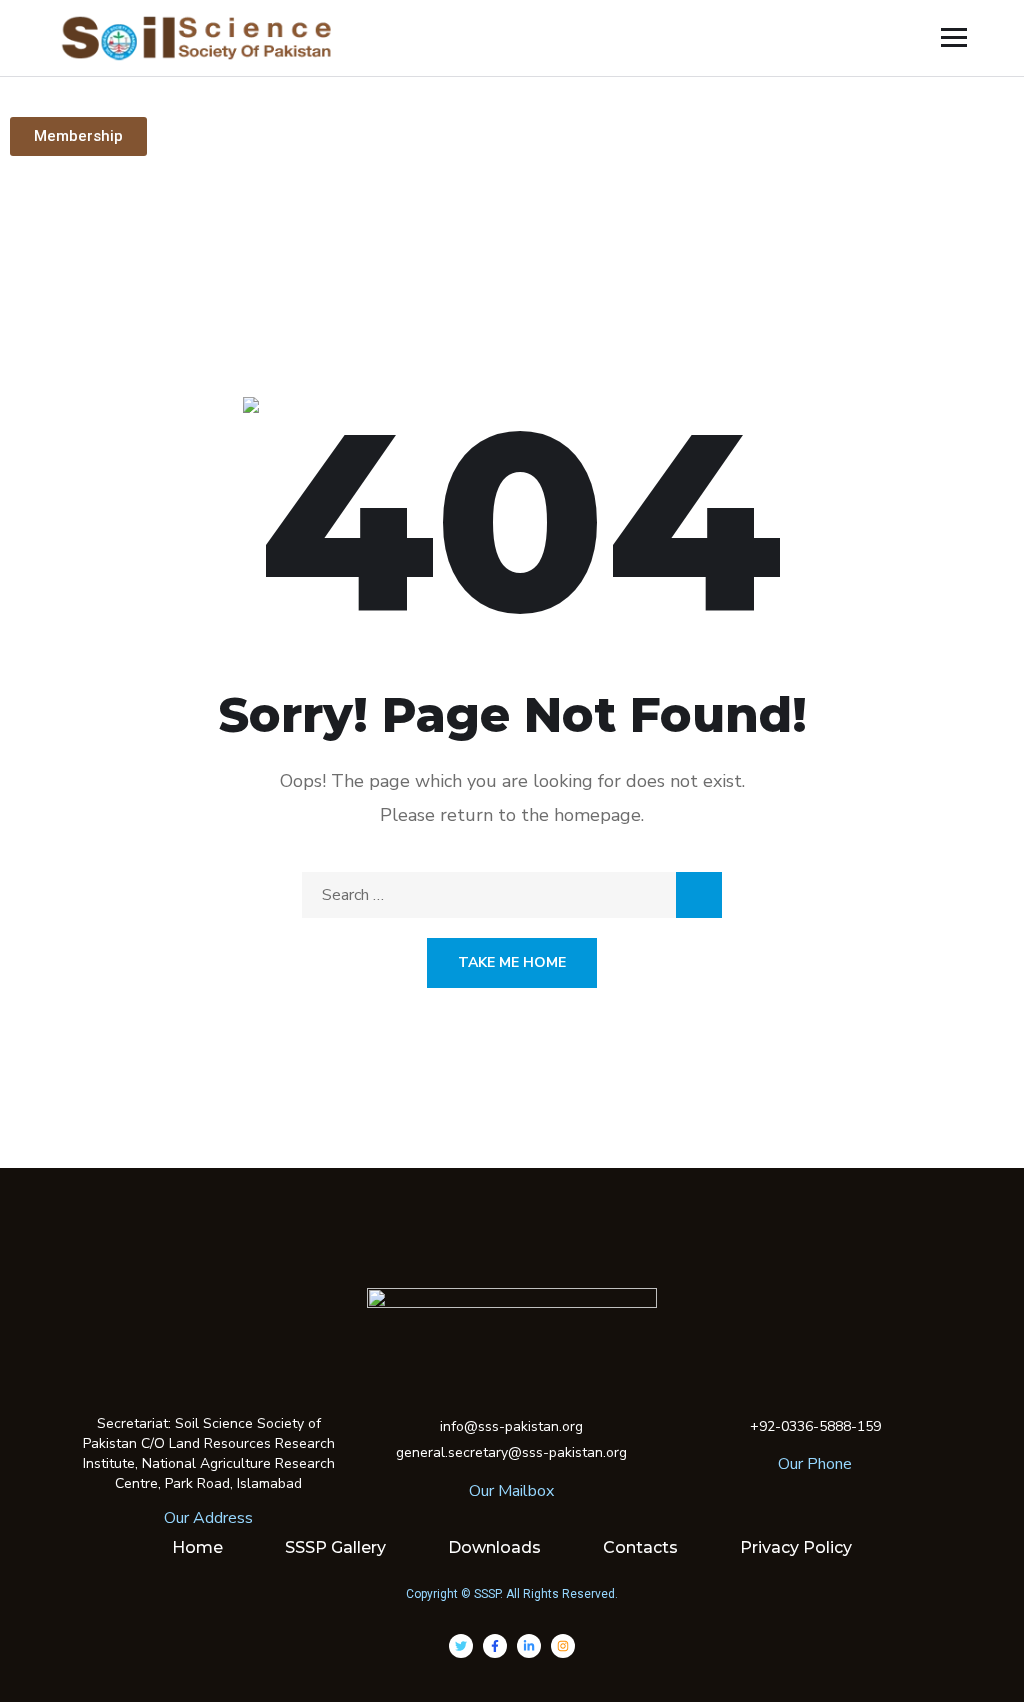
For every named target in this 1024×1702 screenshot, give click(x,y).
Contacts (640, 1547)
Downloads (494, 1547)
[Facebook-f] (495, 1646)
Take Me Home (512, 962)
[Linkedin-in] (529, 1646)
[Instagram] (563, 1646)
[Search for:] (512, 895)
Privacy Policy (796, 1547)
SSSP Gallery (335, 1547)
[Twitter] (461, 1646)
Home (197, 1547)
